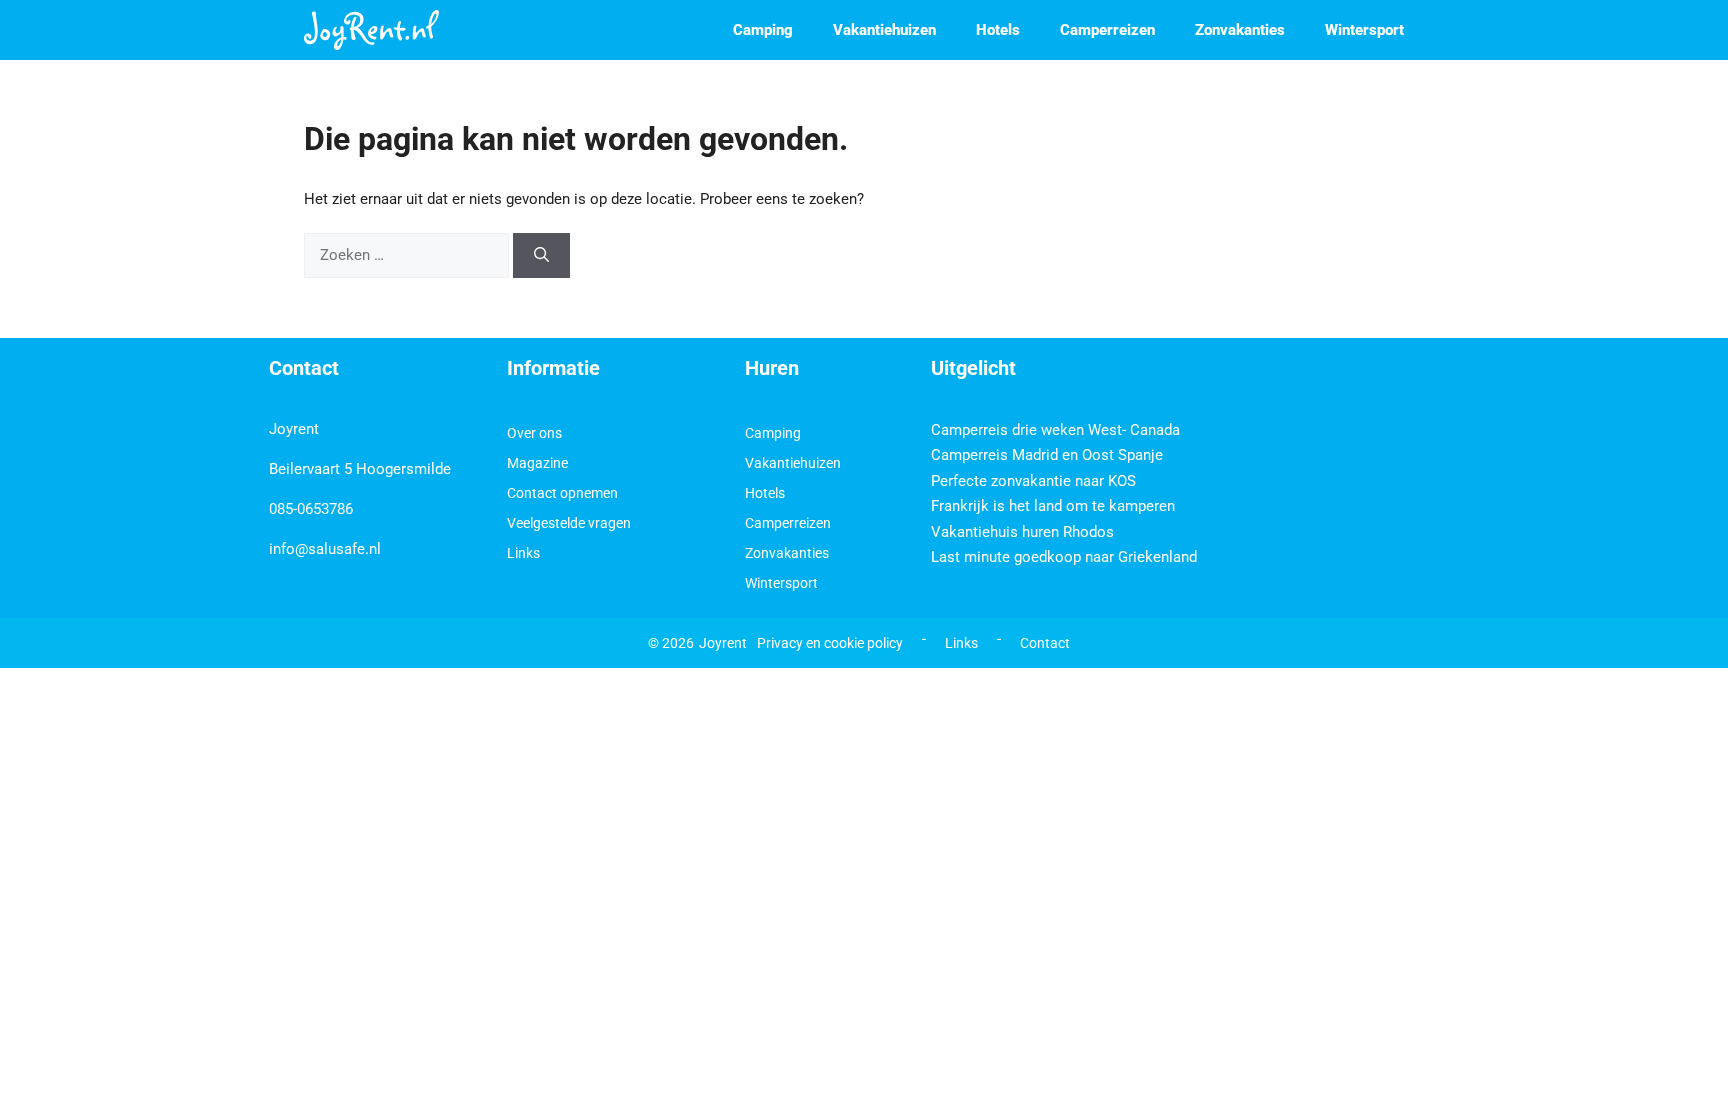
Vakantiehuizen (884, 30)
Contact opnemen (562, 493)
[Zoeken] (541, 255)
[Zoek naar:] (408, 255)
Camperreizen (1107, 30)
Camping (763, 30)
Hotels (998, 30)
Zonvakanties (1240, 30)
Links (523, 553)
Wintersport (1364, 30)
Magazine (537, 463)
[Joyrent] (371, 30)
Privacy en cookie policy (830, 643)
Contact (1045, 643)
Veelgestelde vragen (569, 523)
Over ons (534, 433)
